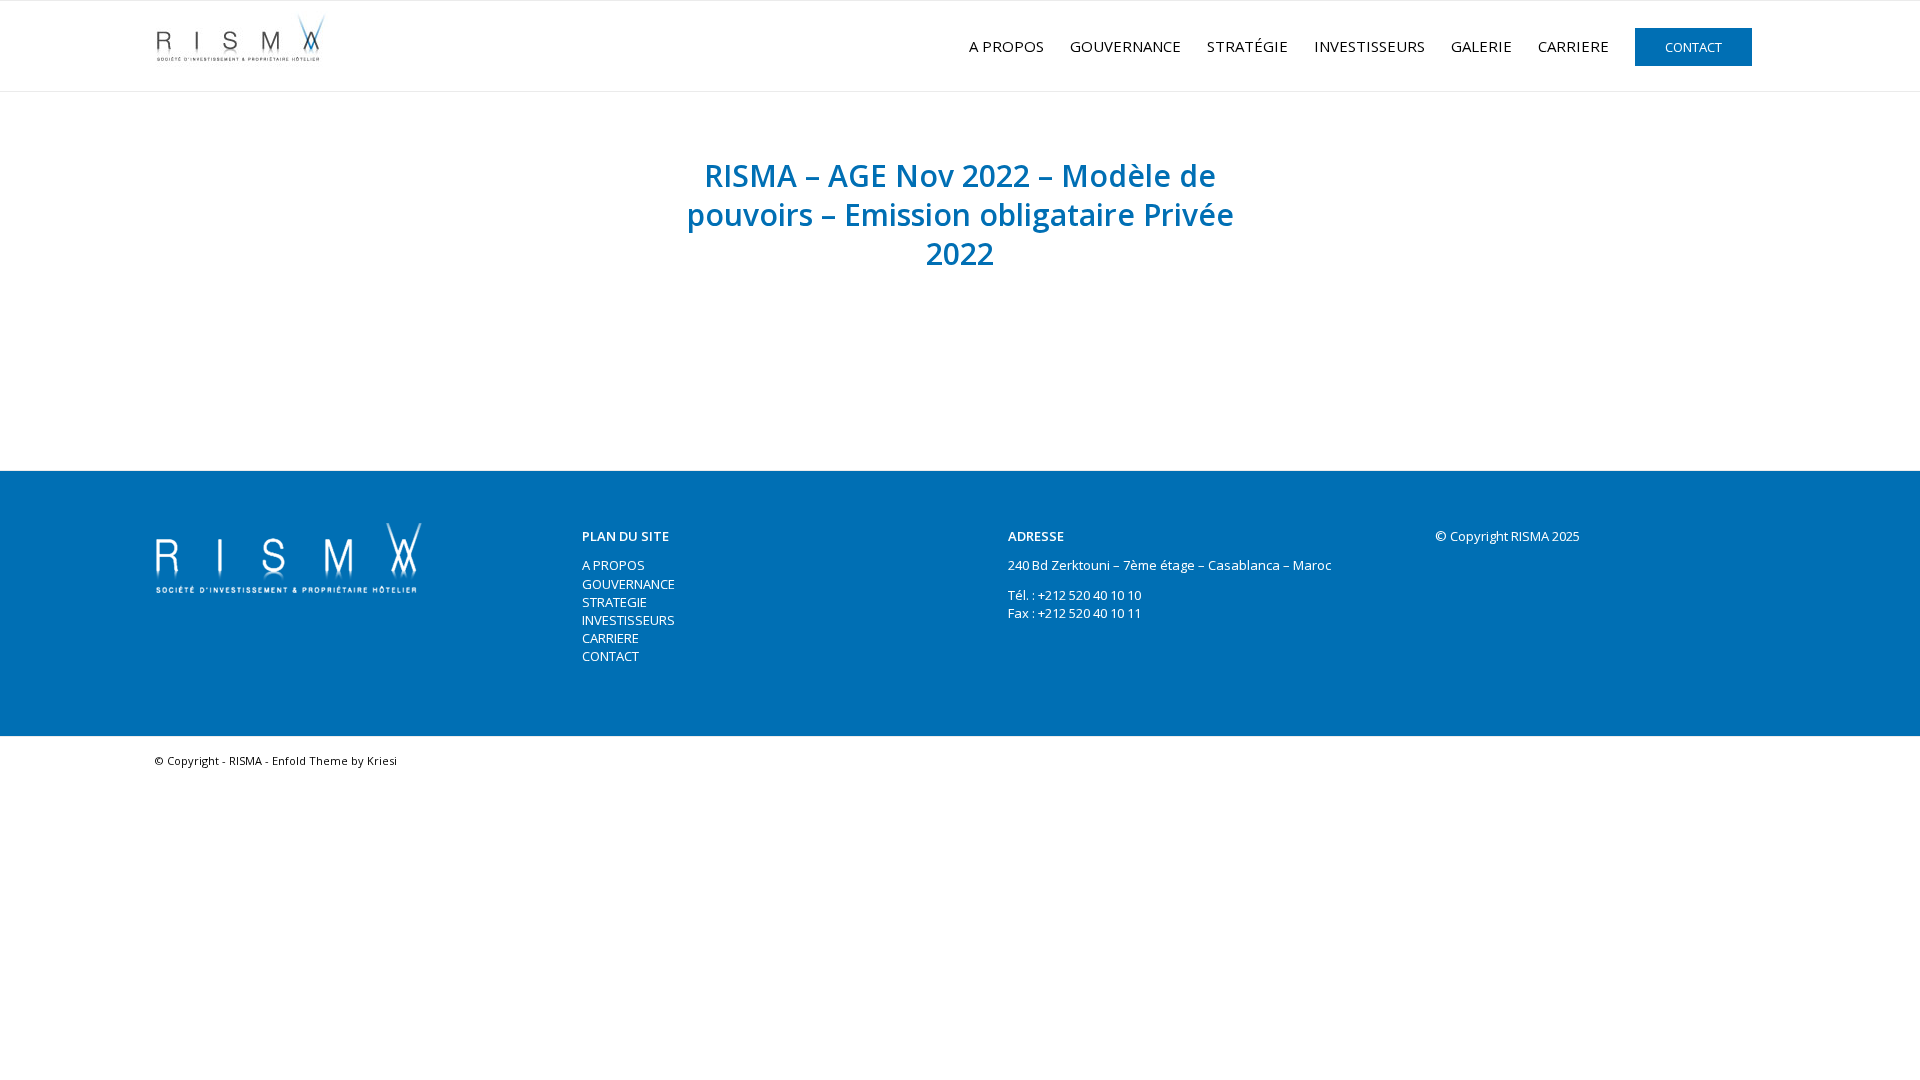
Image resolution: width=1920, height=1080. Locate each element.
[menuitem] (1006, 46)
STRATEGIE (614, 602)
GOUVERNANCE (628, 584)
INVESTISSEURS (628, 620)
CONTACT (610, 656)
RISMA (245, 760)
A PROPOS (613, 565)
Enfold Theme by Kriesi (334, 760)
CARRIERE (610, 638)
